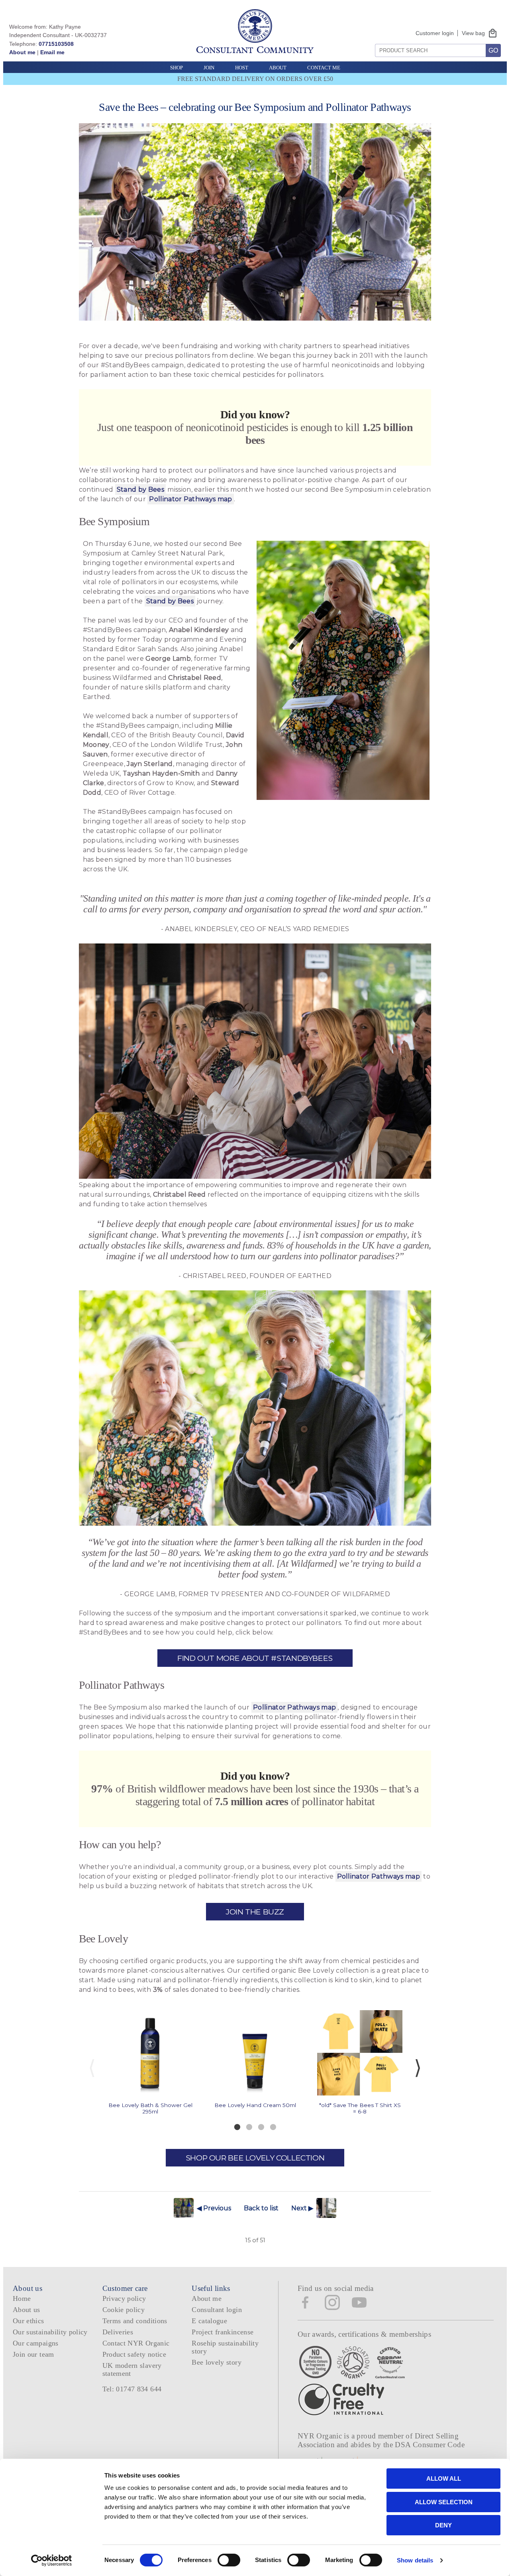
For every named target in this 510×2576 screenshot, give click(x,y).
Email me (52, 52)
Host (242, 68)
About (278, 68)
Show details (415, 2560)
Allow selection (444, 2502)
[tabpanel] (150, 2062)
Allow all (444, 2479)
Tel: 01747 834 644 (132, 2389)
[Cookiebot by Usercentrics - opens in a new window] (52, 2560)
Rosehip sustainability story (225, 2347)
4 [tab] (273, 2127)
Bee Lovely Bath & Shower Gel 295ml (150, 2108)
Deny (443, 2525)
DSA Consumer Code (430, 2445)
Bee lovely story (217, 2362)
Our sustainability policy (50, 2332)
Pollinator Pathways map (190, 499)
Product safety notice (134, 2354)
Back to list (261, 2208)
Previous (92, 2068)
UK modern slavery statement (132, 2369)
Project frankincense (223, 2332)
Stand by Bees (140, 489)
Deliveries (118, 2332)
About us (26, 2310)
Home (22, 2298)
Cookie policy (124, 2310)
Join (209, 68)
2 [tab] (249, 2127)
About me (22, 52)
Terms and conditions (135, 2321)
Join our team (33, 2354)
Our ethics (28, 2321)
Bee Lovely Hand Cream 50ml (255, 2105)
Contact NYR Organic (136, 2343)
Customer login (435, 33)
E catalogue (209, 2321)
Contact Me (324, 68)
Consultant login (217, 2310)
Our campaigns (36, 2343)
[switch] (229, 2560)
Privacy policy (124, 2298)
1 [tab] (237, 2127)
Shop (177, 68)
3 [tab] (261, 2127)
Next (418, 2068)
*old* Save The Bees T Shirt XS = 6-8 (360, 2108)
